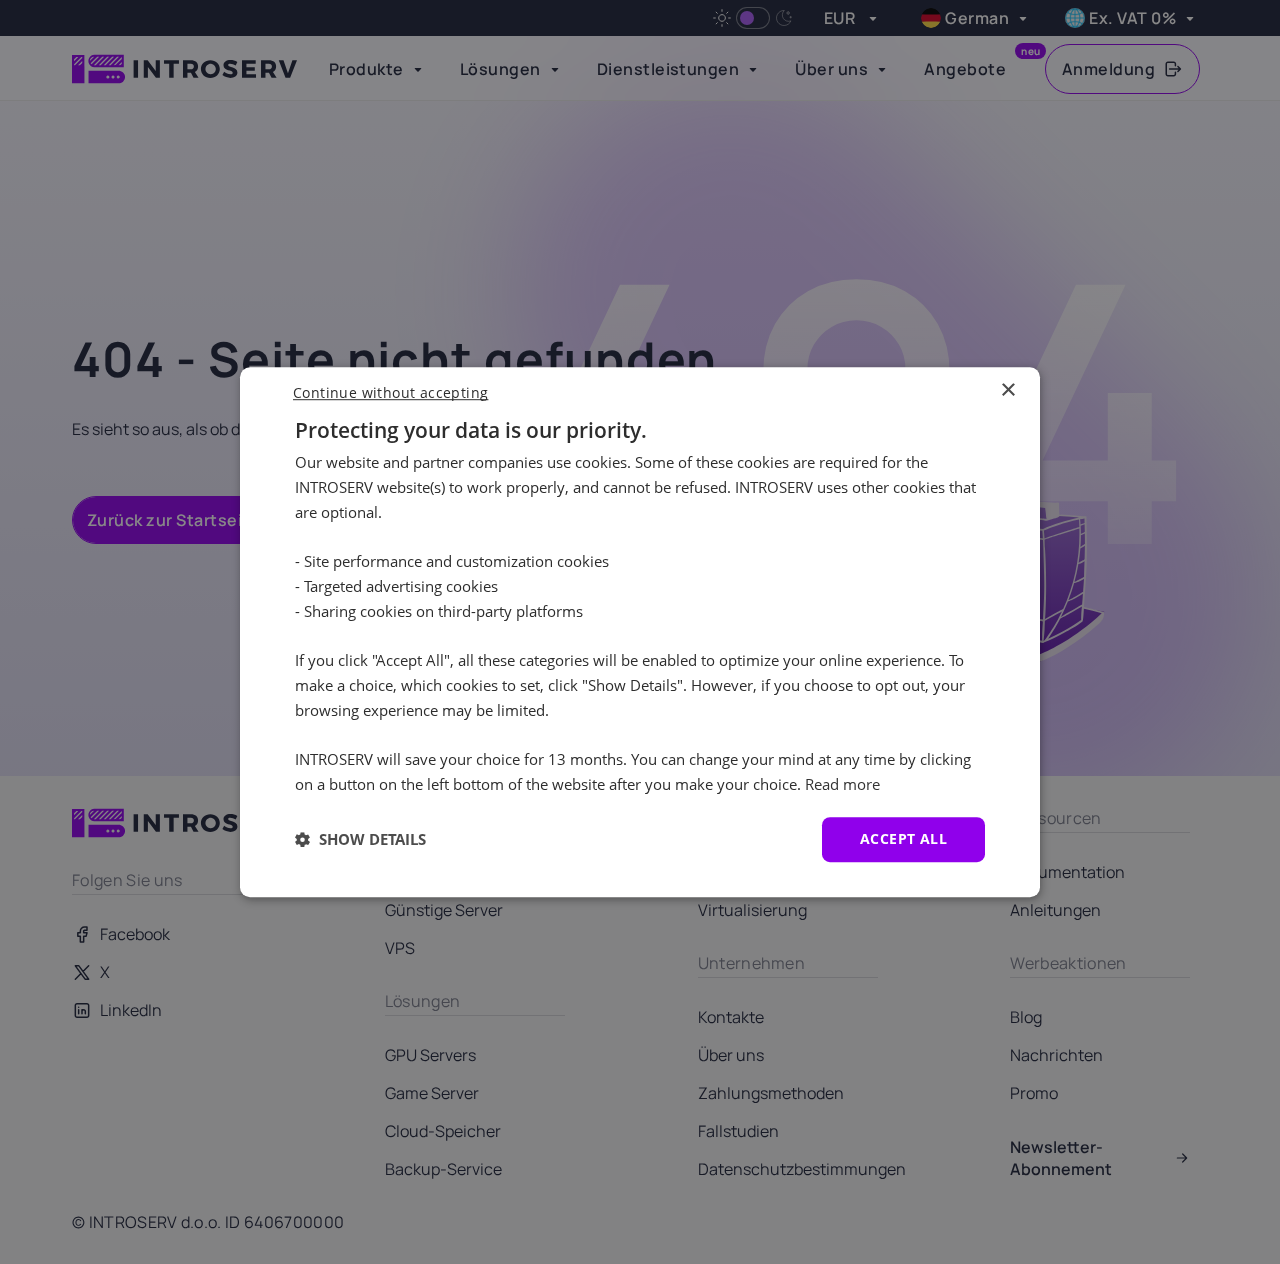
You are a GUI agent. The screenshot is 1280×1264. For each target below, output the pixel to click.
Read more (842, 784)
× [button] (1007, 390)
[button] (360, 839)
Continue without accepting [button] (390, 392)
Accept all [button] (903, 838)
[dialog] (640, 632)
